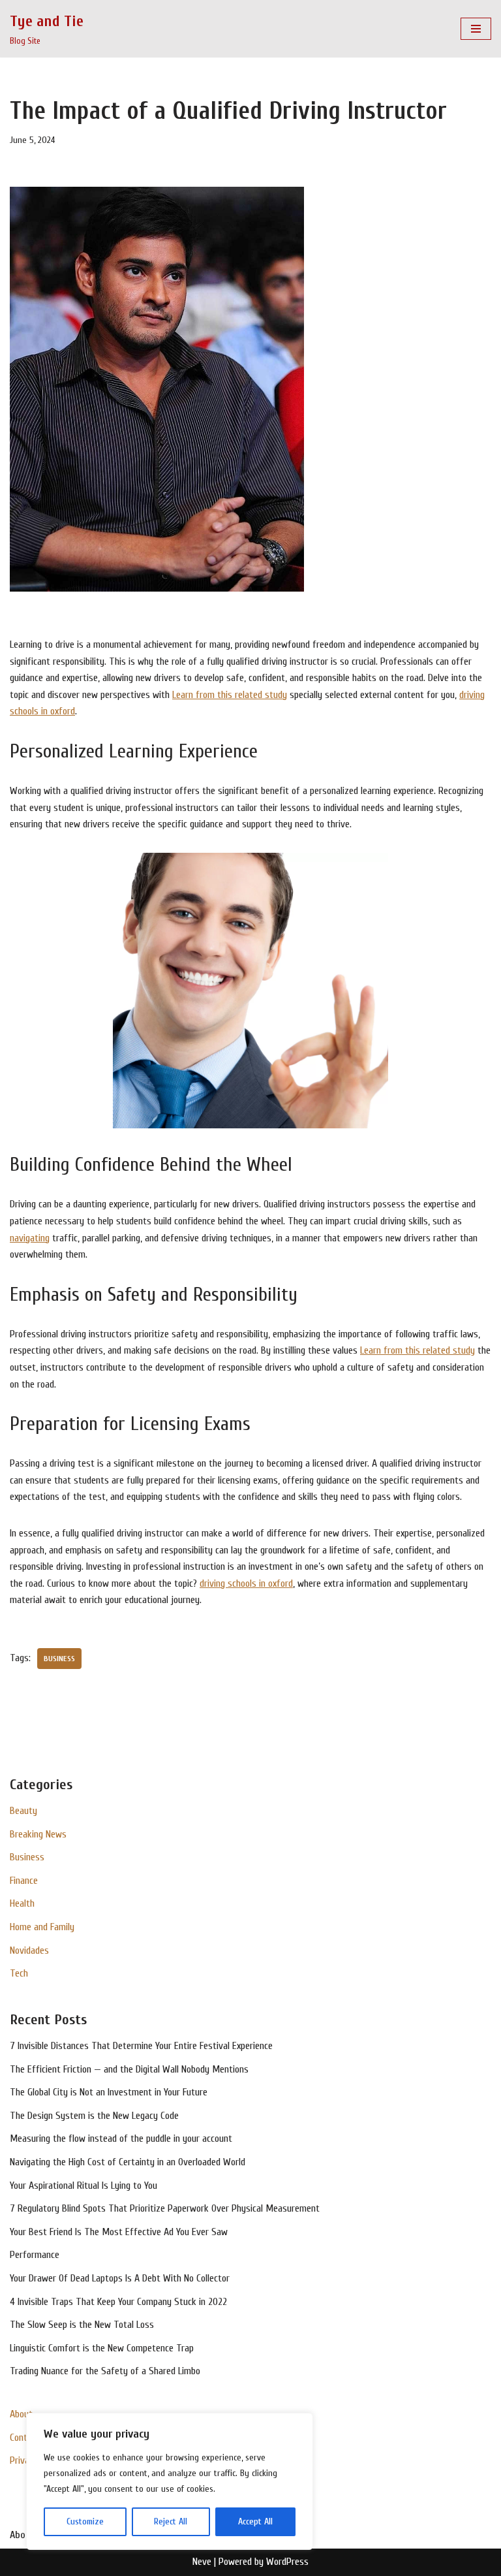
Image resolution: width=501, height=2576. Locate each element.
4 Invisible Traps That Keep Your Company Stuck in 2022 (118, 2302)
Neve (202, 2562)
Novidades (29, 1950)
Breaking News (38, 1834)
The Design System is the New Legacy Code (94, 2116)
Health (22, 1903)
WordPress (287, 2562)
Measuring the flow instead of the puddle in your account (121, 2139)
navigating (30, 1238)
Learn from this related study (230, 695)
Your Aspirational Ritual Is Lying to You (83, 2186)
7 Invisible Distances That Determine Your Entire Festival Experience (141, 2046)
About (21, 2414)
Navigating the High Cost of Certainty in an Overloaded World (128, 2162)
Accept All (255, 2521)
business (59, 1659)
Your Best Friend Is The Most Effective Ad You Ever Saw (119, 2232)
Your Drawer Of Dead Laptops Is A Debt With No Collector (120, 2278)
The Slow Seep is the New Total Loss (82, 2325)
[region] (170, 2481)
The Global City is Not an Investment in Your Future (109, 2092)
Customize (85, 2521)
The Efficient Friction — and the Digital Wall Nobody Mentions (129, 2069)
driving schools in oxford (246, 1583)
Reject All (171, 2521)
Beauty (23, 1811)
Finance (24, 1881)
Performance (35, 2255)
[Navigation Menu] (476, 29)
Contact (25, 2438)
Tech (19, 1973)
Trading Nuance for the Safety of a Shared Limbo (105, 2371)
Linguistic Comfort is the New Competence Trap (102, 2348)
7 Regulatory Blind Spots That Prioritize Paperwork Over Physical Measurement (165, 2208)
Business (27, 1857)
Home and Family (42, 1927)
